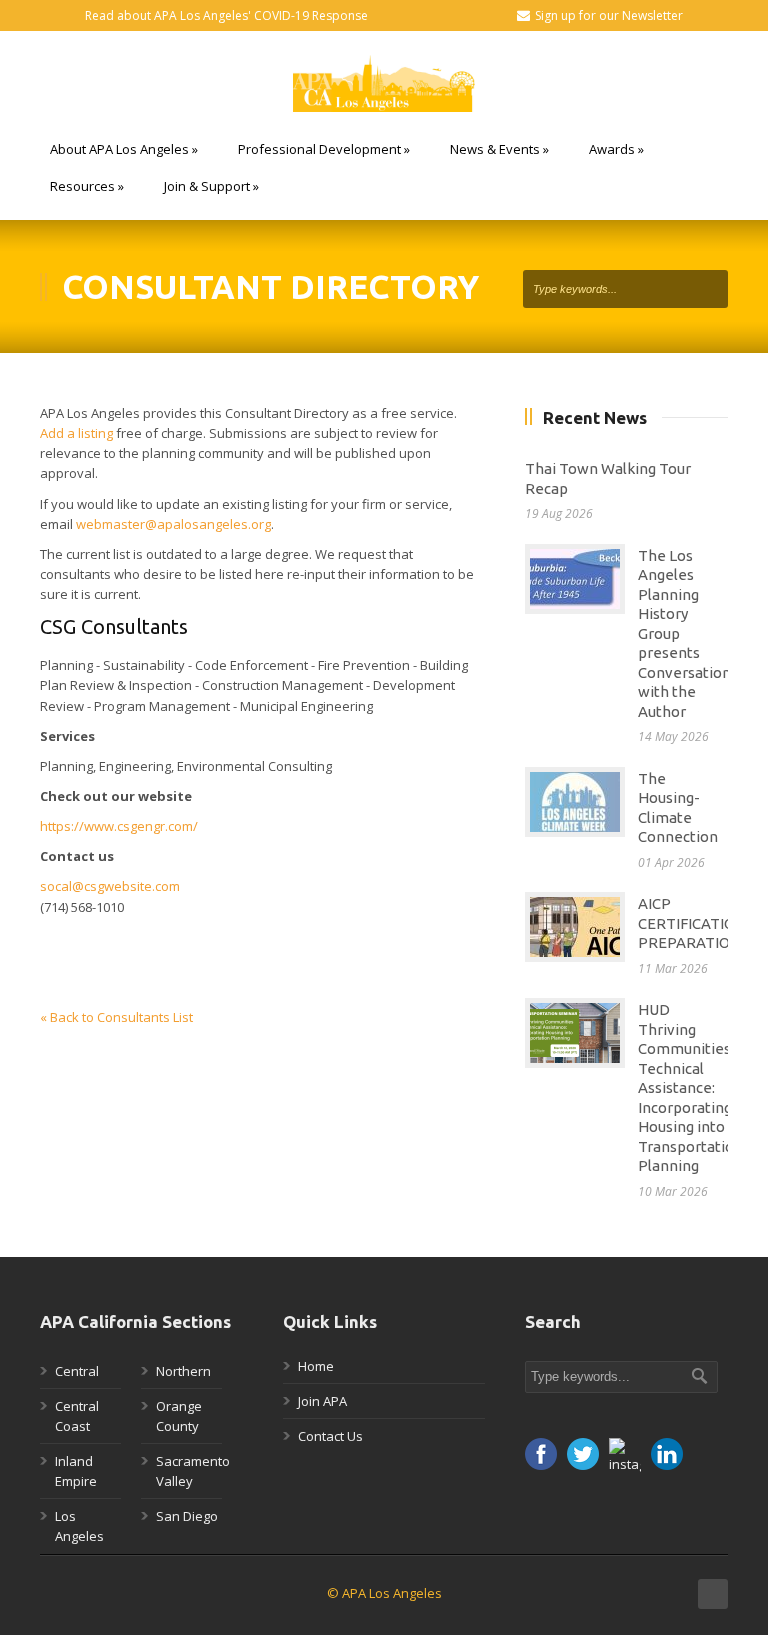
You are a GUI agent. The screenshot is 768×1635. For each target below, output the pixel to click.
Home (316, 1366)
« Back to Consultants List (116, 1017)
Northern (183, 1371)
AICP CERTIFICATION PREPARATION (692, 923)
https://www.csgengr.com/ (119, 826)
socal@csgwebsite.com (110, 886)
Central (77, 1371)
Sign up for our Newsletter (609, 15)
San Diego (187, 1516)
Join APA (322, 1401)
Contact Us (330, 1436)
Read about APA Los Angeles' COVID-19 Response (226, 15)
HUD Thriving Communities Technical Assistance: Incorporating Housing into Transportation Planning (690, 1087)
